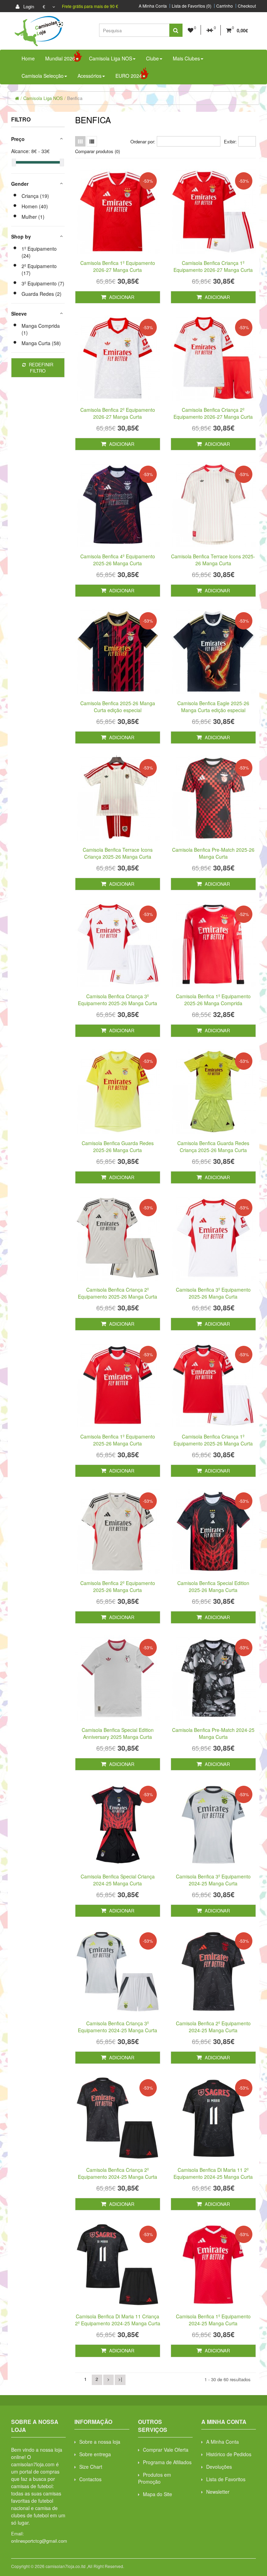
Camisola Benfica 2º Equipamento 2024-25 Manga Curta (213, 2027)
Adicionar (121, 297)
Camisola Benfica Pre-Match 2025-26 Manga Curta (213, 853)
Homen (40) (35, 206)
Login (28, 6)
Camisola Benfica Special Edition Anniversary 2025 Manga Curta (118, 1733)
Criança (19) (35, 196)
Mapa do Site (157, 2494)
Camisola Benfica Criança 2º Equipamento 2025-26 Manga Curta (118, 1293)
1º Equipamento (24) (39, 252)
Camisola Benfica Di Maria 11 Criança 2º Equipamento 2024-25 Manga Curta (118, 2320)
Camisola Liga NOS (43, 98)
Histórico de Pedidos (229, 2454)
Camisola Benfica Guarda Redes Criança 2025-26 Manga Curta (213, 1147)
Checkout (247, 6)
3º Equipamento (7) (43, 283)
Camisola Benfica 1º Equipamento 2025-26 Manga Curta (118, 1440)
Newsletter (218, 2492)
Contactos (90, 2479)
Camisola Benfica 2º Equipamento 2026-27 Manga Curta (118, 413)
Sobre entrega (95, 2454)
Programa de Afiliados (167, 2462)
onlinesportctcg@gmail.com (39, 2541)
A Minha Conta (153, 6)
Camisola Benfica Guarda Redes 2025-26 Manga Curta (118, 1147)
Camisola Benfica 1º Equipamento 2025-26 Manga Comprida (213, 1000)
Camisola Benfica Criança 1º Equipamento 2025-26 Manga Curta (213, 1440)
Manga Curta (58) (41, 343)
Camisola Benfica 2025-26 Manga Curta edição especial (118, 707)
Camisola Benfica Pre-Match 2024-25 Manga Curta (213, 1733)
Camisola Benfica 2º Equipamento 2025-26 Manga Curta (118, 1586)
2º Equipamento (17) (39, 269)
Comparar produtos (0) (98, 151)
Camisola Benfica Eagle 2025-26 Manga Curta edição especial (213, 707)
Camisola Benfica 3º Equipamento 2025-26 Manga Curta (213, 1293)
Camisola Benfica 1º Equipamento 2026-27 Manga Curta (118, 266)
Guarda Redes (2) (42, 294)
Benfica (75, 98)
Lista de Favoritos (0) (192, 6)
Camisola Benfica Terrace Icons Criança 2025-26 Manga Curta (118, 853)
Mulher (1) (33, 217)
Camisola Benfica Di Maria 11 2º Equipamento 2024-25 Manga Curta (213, 2173)
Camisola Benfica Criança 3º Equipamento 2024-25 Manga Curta (118, 2027)
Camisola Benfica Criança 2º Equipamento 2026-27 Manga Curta (213, 413)
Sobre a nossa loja (100, 2442)
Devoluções (219, 2467)
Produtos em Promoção (155, 2478)
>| (120, 2379)
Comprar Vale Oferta (166, 2450)
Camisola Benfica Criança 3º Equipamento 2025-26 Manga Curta (118, 1000)
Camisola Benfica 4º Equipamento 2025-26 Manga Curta (118, 560)
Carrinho (225, 6)
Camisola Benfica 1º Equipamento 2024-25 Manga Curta (213, 2320)
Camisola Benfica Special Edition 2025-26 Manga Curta (213, 1586)
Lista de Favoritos (226, 2479)
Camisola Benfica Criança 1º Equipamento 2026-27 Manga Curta (213, 266)
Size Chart (91, 2467)
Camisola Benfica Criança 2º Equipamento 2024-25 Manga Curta (118, 2173)
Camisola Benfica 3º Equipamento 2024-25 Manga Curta (213, 1880)
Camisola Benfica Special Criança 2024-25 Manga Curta (118, 1880)
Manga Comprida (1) (41, 329)
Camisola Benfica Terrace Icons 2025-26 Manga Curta (213, 560)
